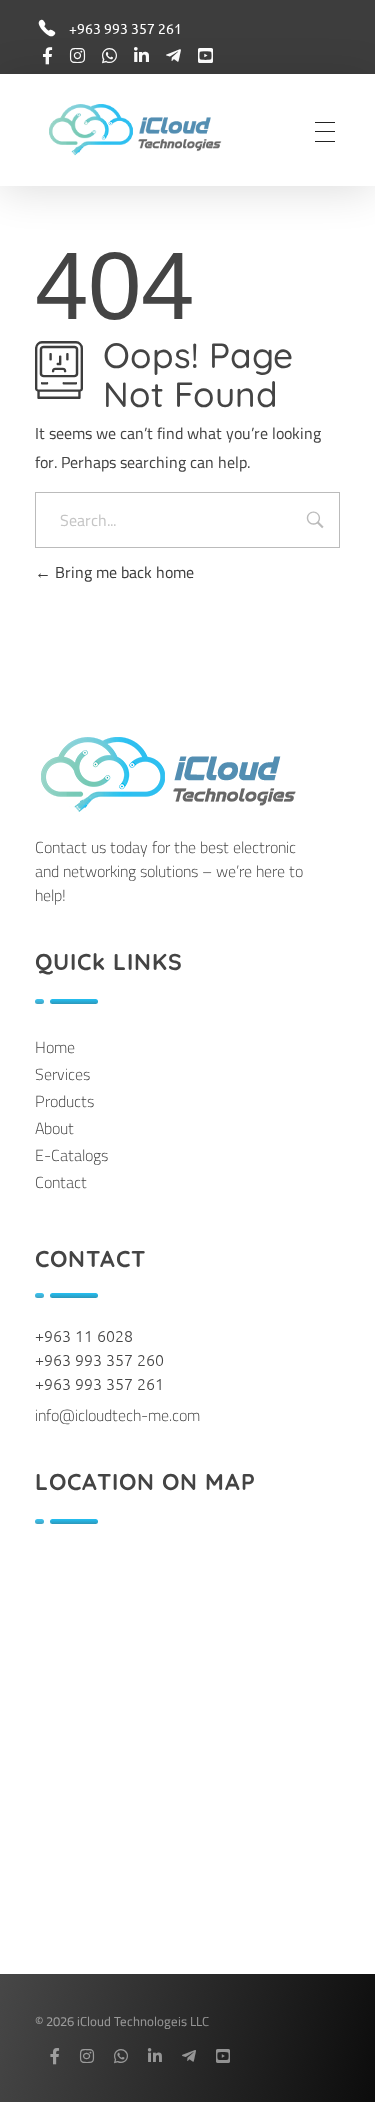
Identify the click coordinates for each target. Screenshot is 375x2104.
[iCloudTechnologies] (149, 129)
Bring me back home (122, 572)
